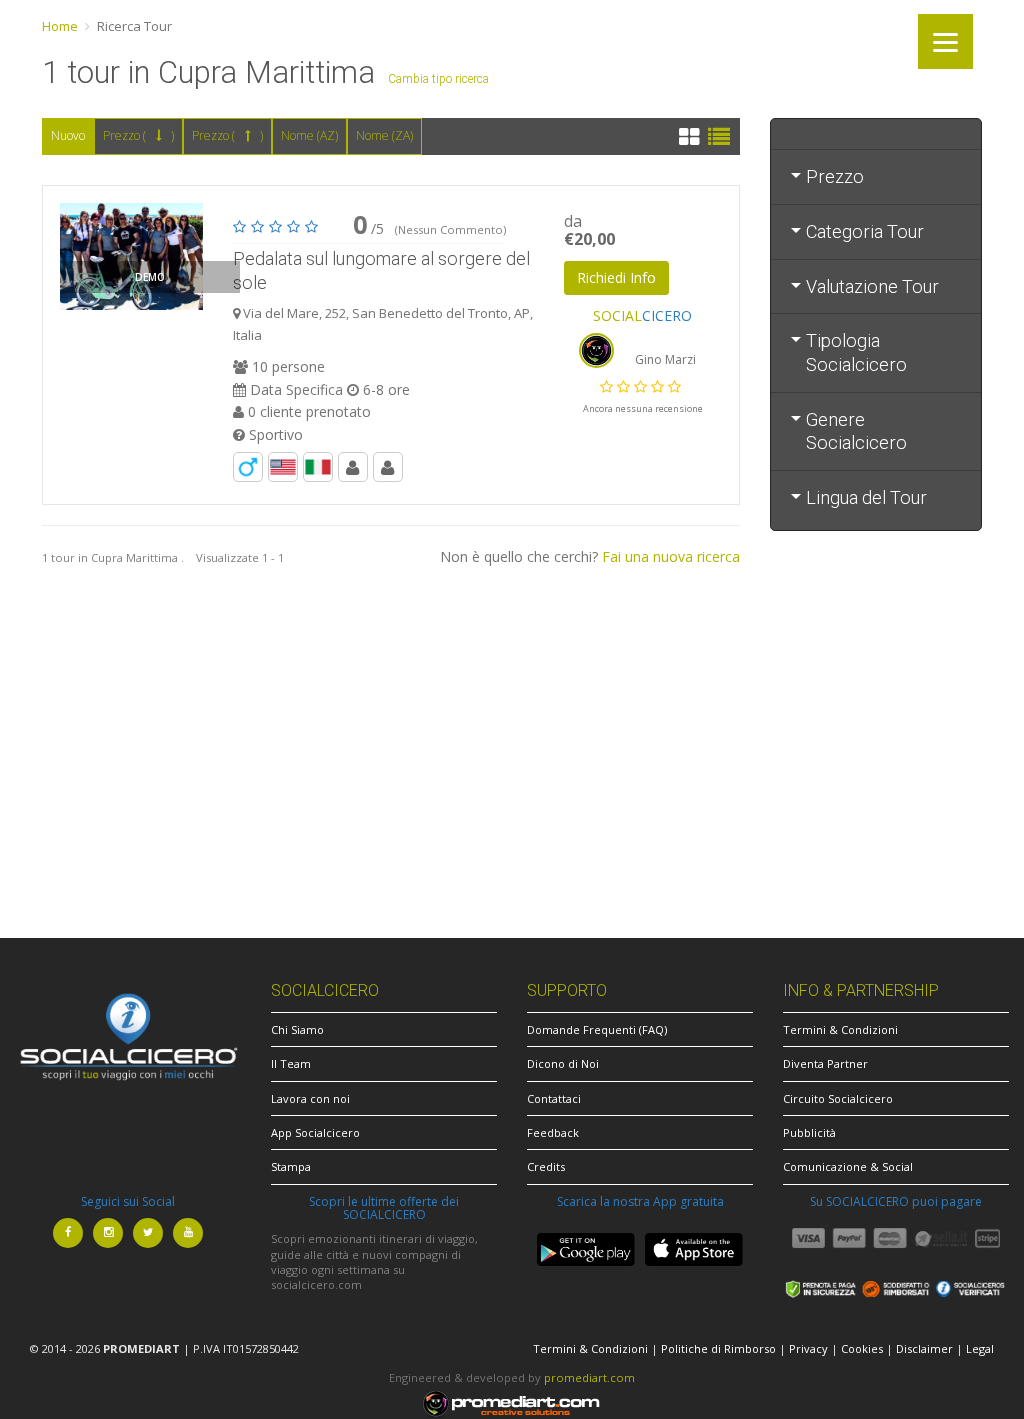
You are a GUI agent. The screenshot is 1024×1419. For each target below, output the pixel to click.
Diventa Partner (825, 1063)
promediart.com (589, 1377)
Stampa (291, 1166)
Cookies (862, 1348)
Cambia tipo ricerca (438, 79)
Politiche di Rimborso (718, 1348)
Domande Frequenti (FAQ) (597, 1029)
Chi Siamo (297, 1029)
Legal (980, 1348)
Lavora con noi (310, 1098)
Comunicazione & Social (848, 1166)
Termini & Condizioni (840, 1029)
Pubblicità (809, 1132)
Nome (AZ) (309, 135)
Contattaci (554, 1098)
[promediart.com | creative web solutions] (512, 1401)
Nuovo (68, 135)
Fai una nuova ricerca (671, 556)
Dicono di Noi (563, 1063)
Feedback (553, 1132)
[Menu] (945, 41)
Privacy (808, 1348)
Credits (546, 1166)
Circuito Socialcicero (838, 1098)
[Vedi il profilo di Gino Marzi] (597, 348)
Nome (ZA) (384, 135)
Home (60, 26)
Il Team (291, 1063)
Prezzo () (138, 135)
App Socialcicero (315, 1132)
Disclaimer (924, 1348)
